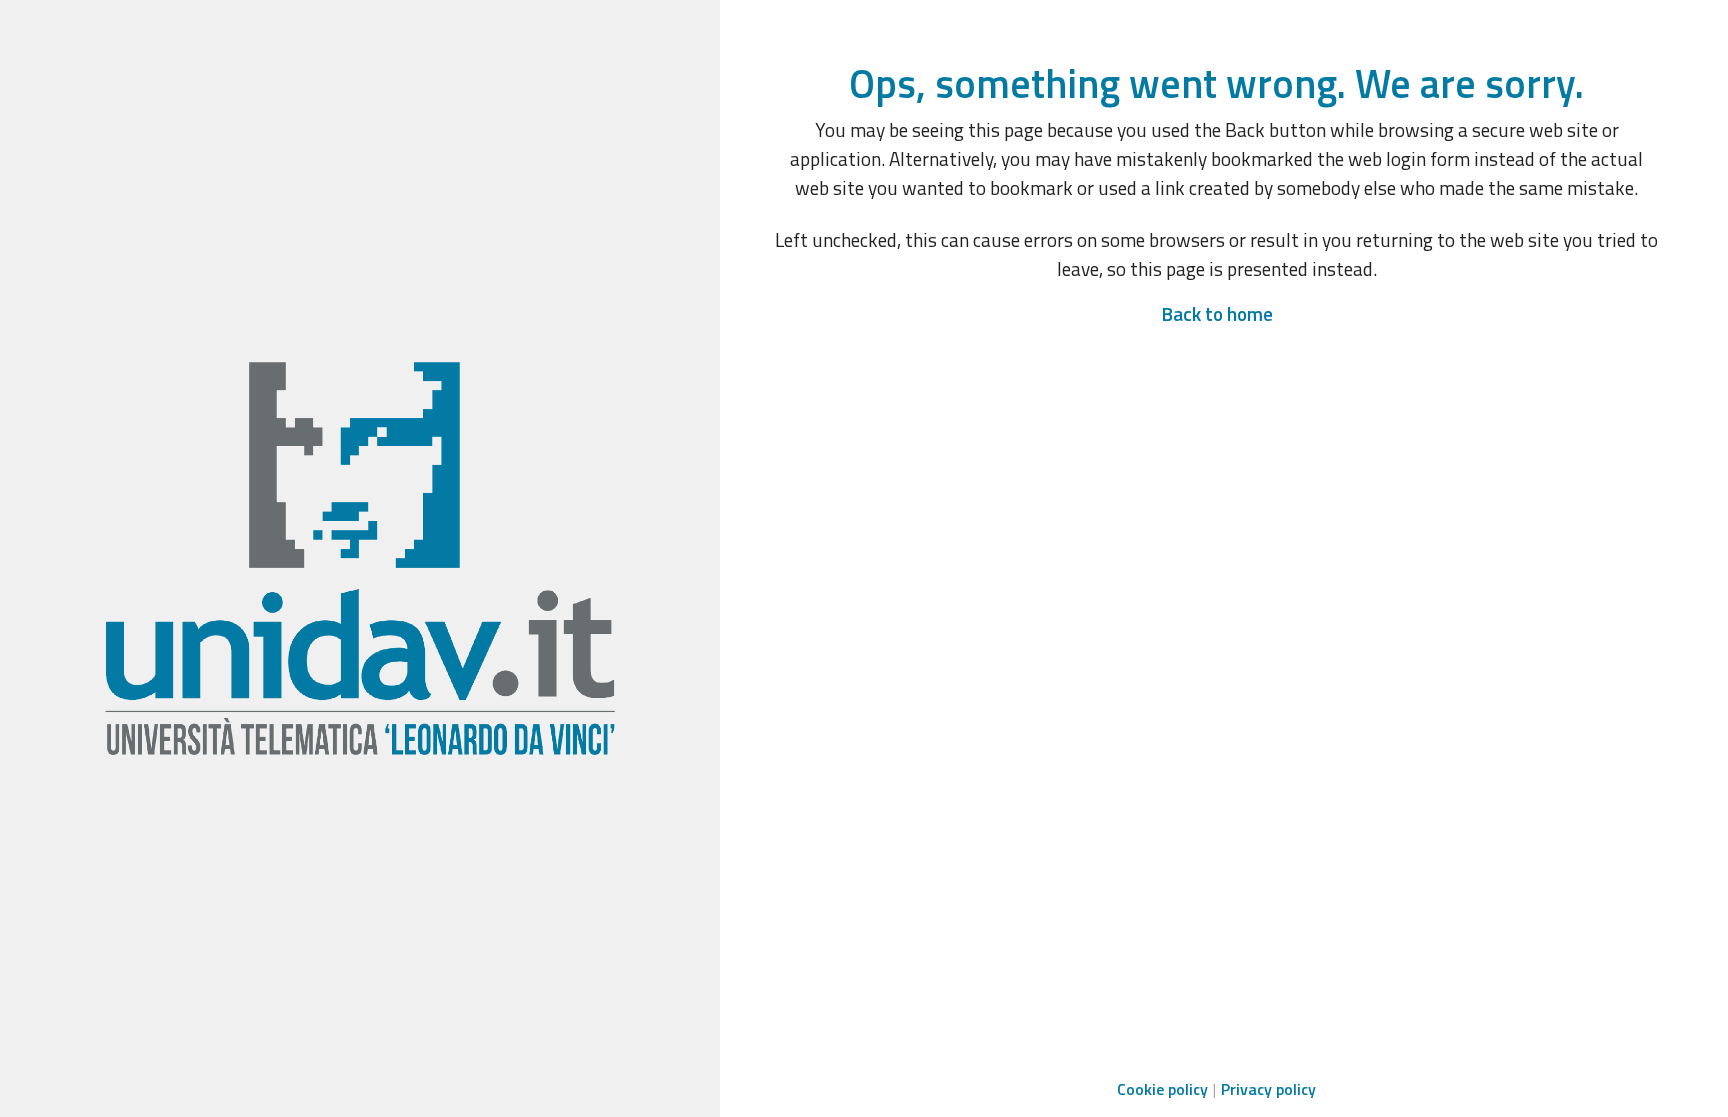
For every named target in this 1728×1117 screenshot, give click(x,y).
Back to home (1217, 313)
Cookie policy (1162, 1089)
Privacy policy (1268, 1089)
